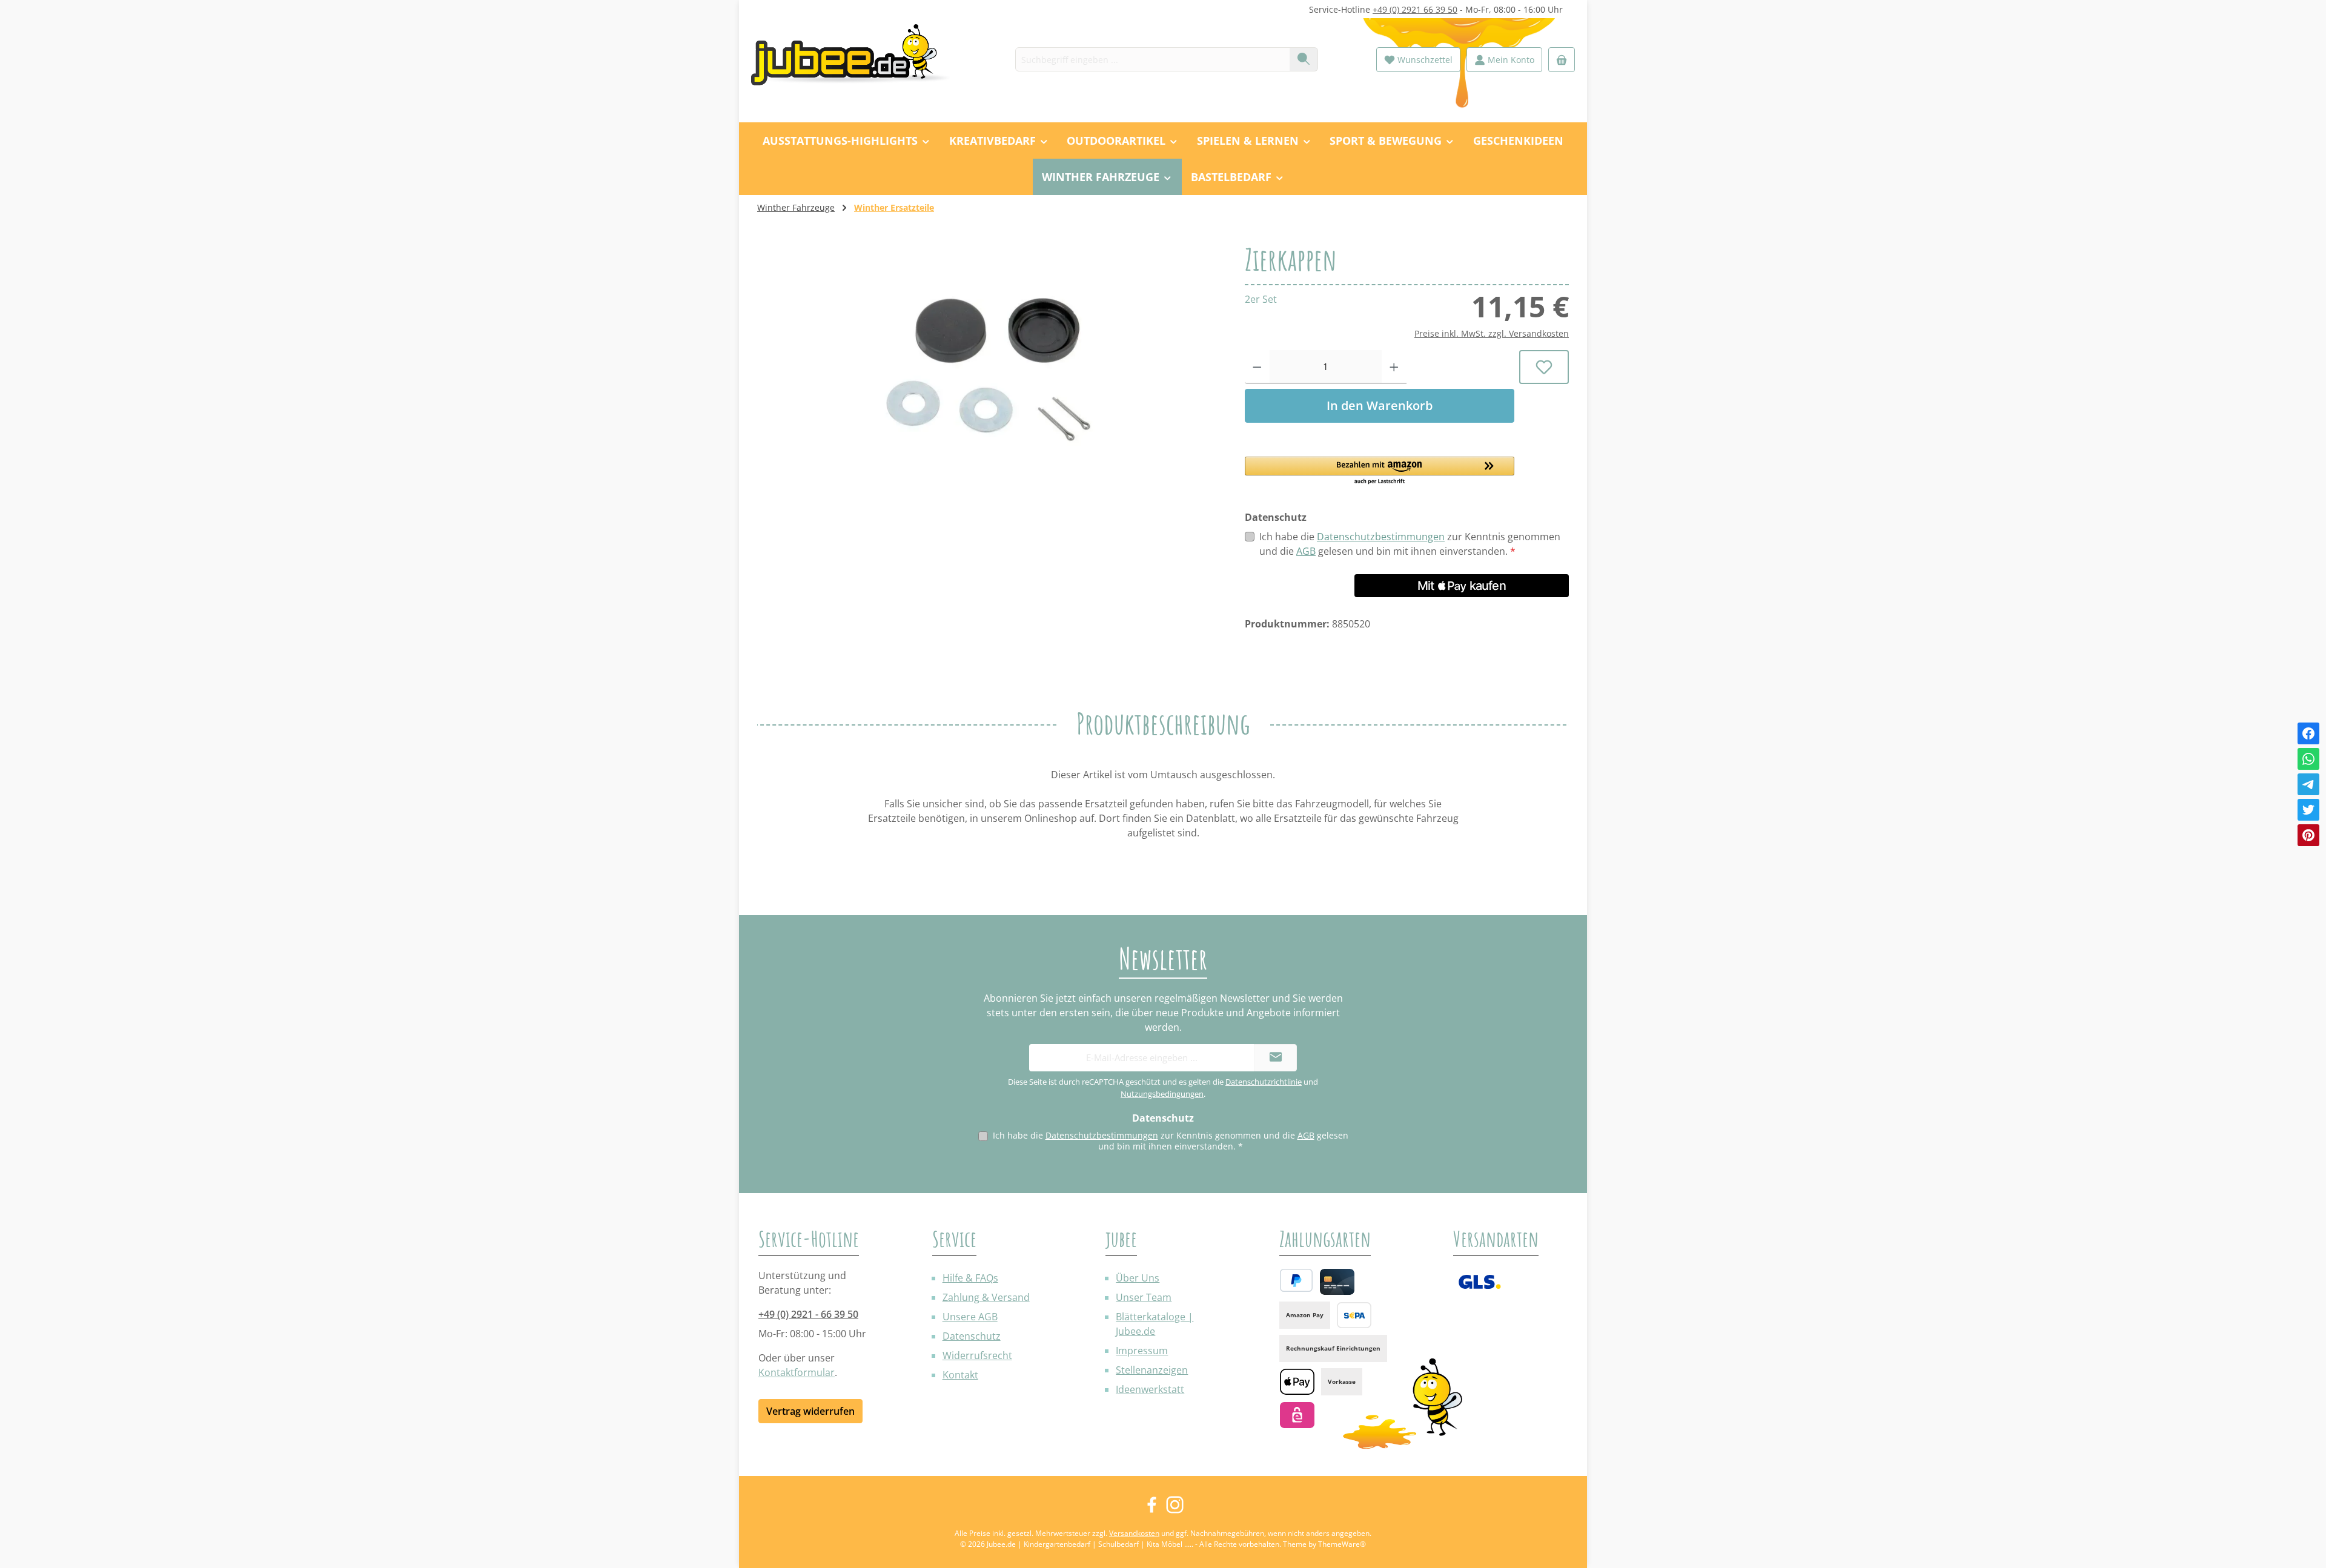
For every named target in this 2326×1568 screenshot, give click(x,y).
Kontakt (960, 1375)
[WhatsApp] (2308, 759)
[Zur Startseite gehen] (857, 60)
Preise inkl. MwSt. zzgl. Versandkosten (1492, 333)
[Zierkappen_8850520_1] (989, 374)
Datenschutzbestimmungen (1381, 537)
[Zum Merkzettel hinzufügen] (1544, 367)
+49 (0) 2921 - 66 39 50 (808, 1314)
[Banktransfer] (1354, 1315)
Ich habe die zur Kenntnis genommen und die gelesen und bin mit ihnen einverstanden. (1410, 544)
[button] (1380, 471)
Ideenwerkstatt (1150, 1389)
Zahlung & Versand (986, 1297)
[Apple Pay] (1297, 1382)
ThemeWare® (1342, 1544)
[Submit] (1276, 1058)
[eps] (1297, 1415)
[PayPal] (1296, 1280)
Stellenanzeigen (1152, 1370)
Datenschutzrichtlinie (1264, 1082)
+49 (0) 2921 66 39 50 (1415, 9)
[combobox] (1153, 59)
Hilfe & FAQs (970, 1278)
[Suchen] (1304, 59)
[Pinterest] (2308, 835)
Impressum (1142, 1351)
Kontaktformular (797, 1372)
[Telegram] (2308, 784)
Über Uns (1138, 1278)
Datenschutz (972, 1336)
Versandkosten (1134, 1533)
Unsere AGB (970, 1317)
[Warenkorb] (1562, 60)
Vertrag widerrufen (810, 1411)
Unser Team (1144, 1297)
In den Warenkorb (1380, 405)
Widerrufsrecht (977, 1355)
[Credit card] (1337, 1282)
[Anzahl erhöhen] (1394, 367)
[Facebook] (2308, 733)
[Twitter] (2308, 810)
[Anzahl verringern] (1257, 367)
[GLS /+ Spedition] (1479, 1282)
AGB (1306, 551)
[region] (989, 374)
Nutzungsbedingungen (1162, 1094)
